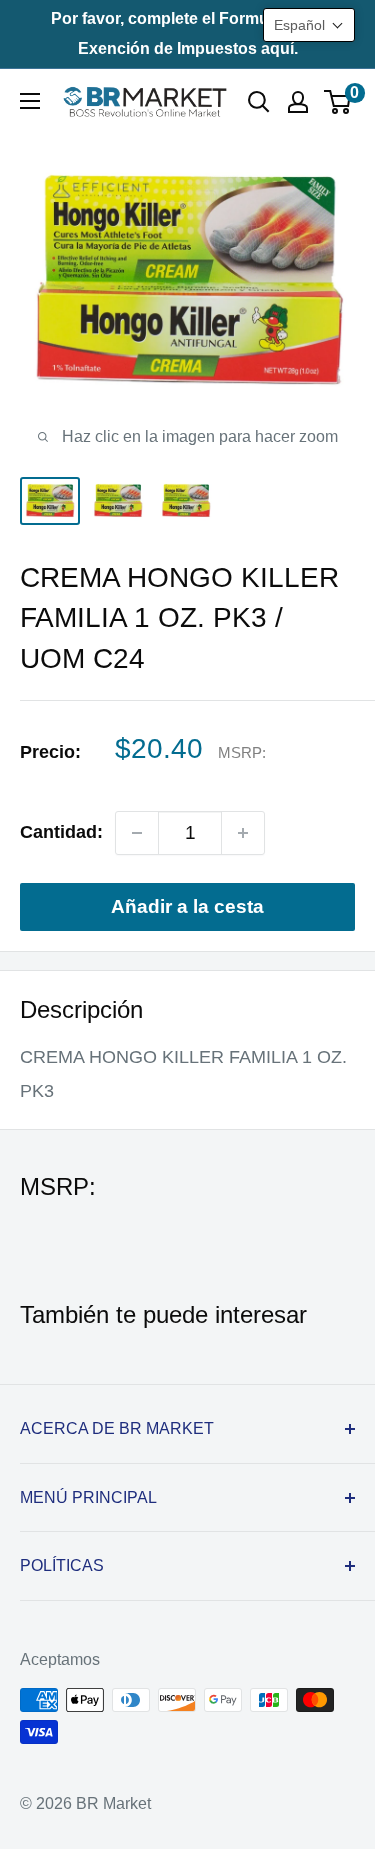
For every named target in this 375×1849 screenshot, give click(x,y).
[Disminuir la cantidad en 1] (137, 833)
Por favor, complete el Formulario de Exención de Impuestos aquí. (188, 33)
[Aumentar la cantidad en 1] (243, 833)
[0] (338, 102)
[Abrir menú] (30, 101)
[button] (309, 25)
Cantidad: (61, 832)
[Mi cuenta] (298, 102)
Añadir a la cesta (187, 906)
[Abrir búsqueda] (259, 102)
